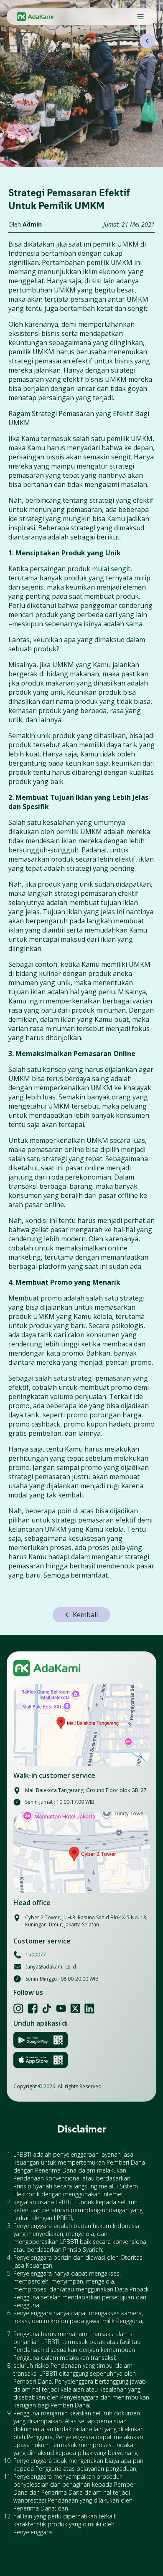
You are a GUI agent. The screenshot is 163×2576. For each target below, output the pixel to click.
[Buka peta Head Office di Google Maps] (81, 1853)
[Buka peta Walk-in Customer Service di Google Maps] (81, 1725)
